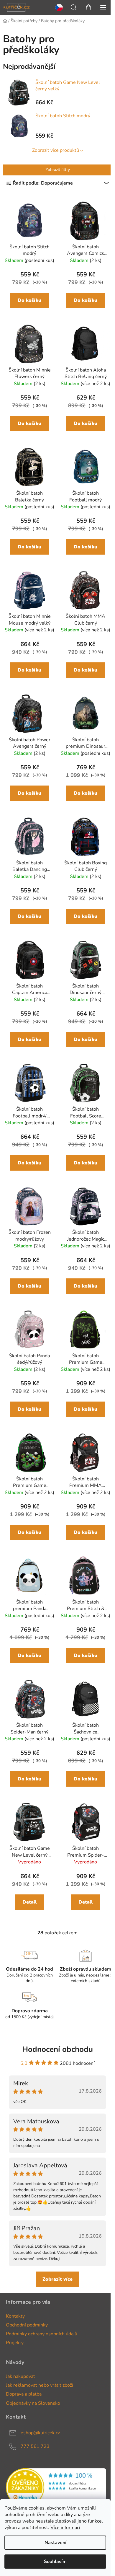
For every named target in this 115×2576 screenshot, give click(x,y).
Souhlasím (55, 2562)
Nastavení (55, 2543)
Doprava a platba (24, 2394)
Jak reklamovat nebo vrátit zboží (40, 2385)
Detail (30, 1902)
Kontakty (15, 2316)
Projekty (15, 2343)
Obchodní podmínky (27, 2325)
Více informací (65, 2528)
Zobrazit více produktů (56, 150)
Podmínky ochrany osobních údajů (42, 2334)
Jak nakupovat (20, 2376)
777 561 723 (35, 2446)
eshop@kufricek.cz (40, 2433)
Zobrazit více (57, 2279)
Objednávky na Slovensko (33, 2403)
